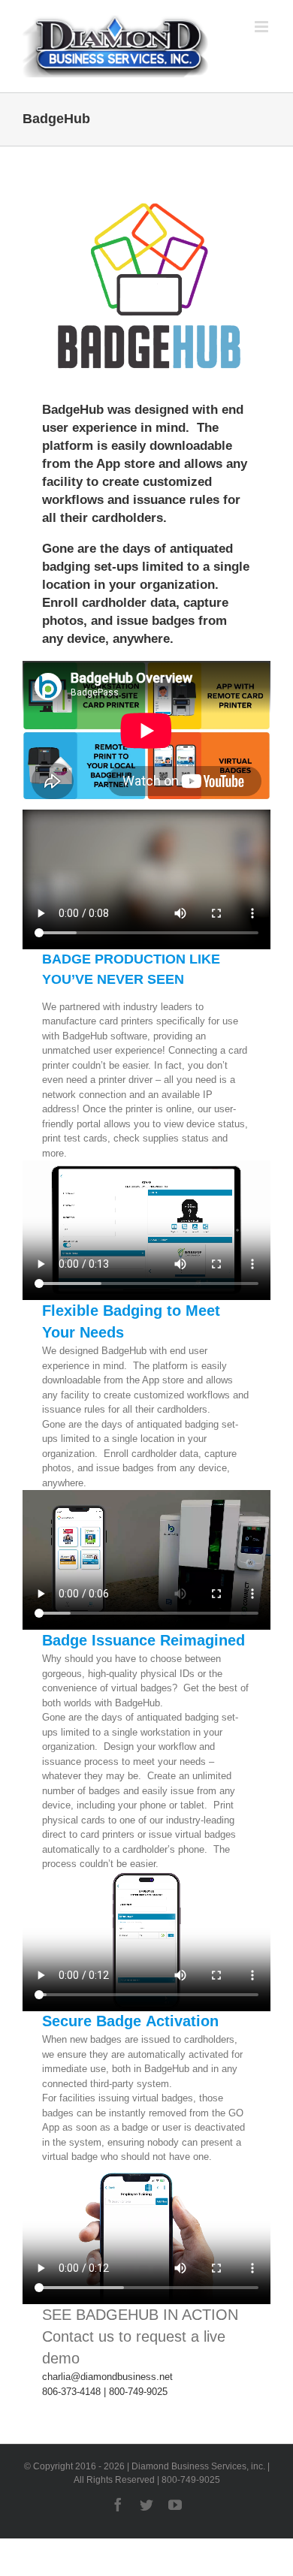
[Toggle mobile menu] (263, 27)
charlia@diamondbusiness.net (107, 2377)
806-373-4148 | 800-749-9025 (105, 2392)
